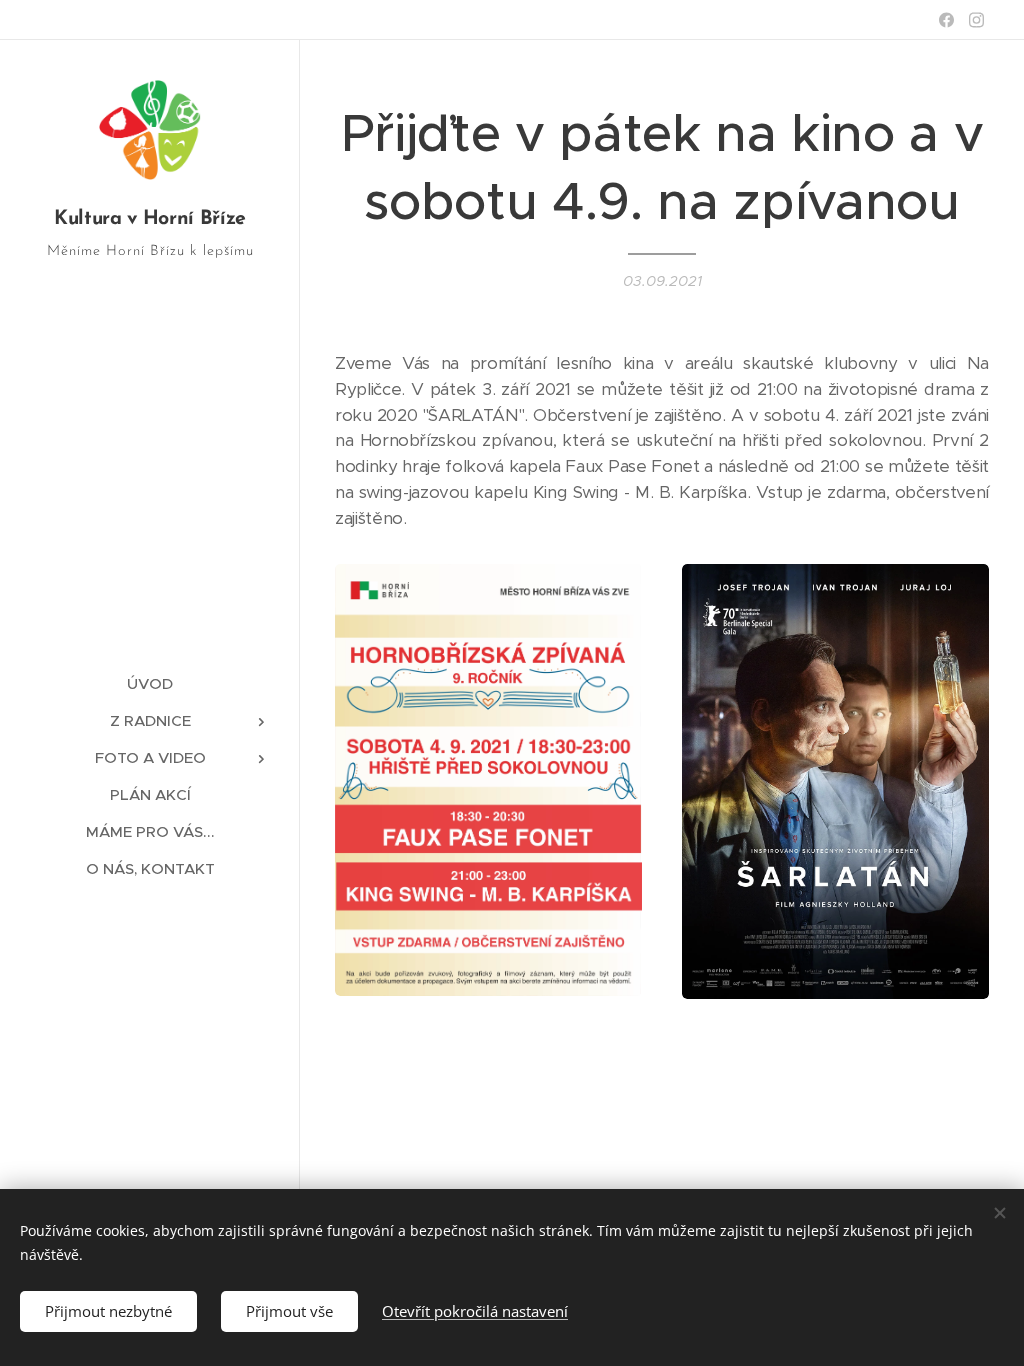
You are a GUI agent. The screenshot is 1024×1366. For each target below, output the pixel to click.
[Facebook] (946, 20)
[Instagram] (976, 20)
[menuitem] (150, 683)
